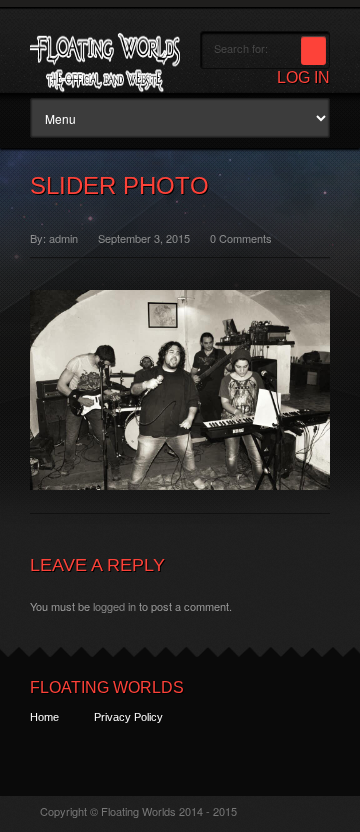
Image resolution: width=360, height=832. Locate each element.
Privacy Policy (128, 717)
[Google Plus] (117, 753)
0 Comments (241, 238)
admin (63, 238)
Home (44, 717)
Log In (303, 77)
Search (313, 50)
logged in (114, 606)
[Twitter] (43, 753)
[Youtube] (154, 753)
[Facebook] (80, 753)
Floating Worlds (107, 687)
